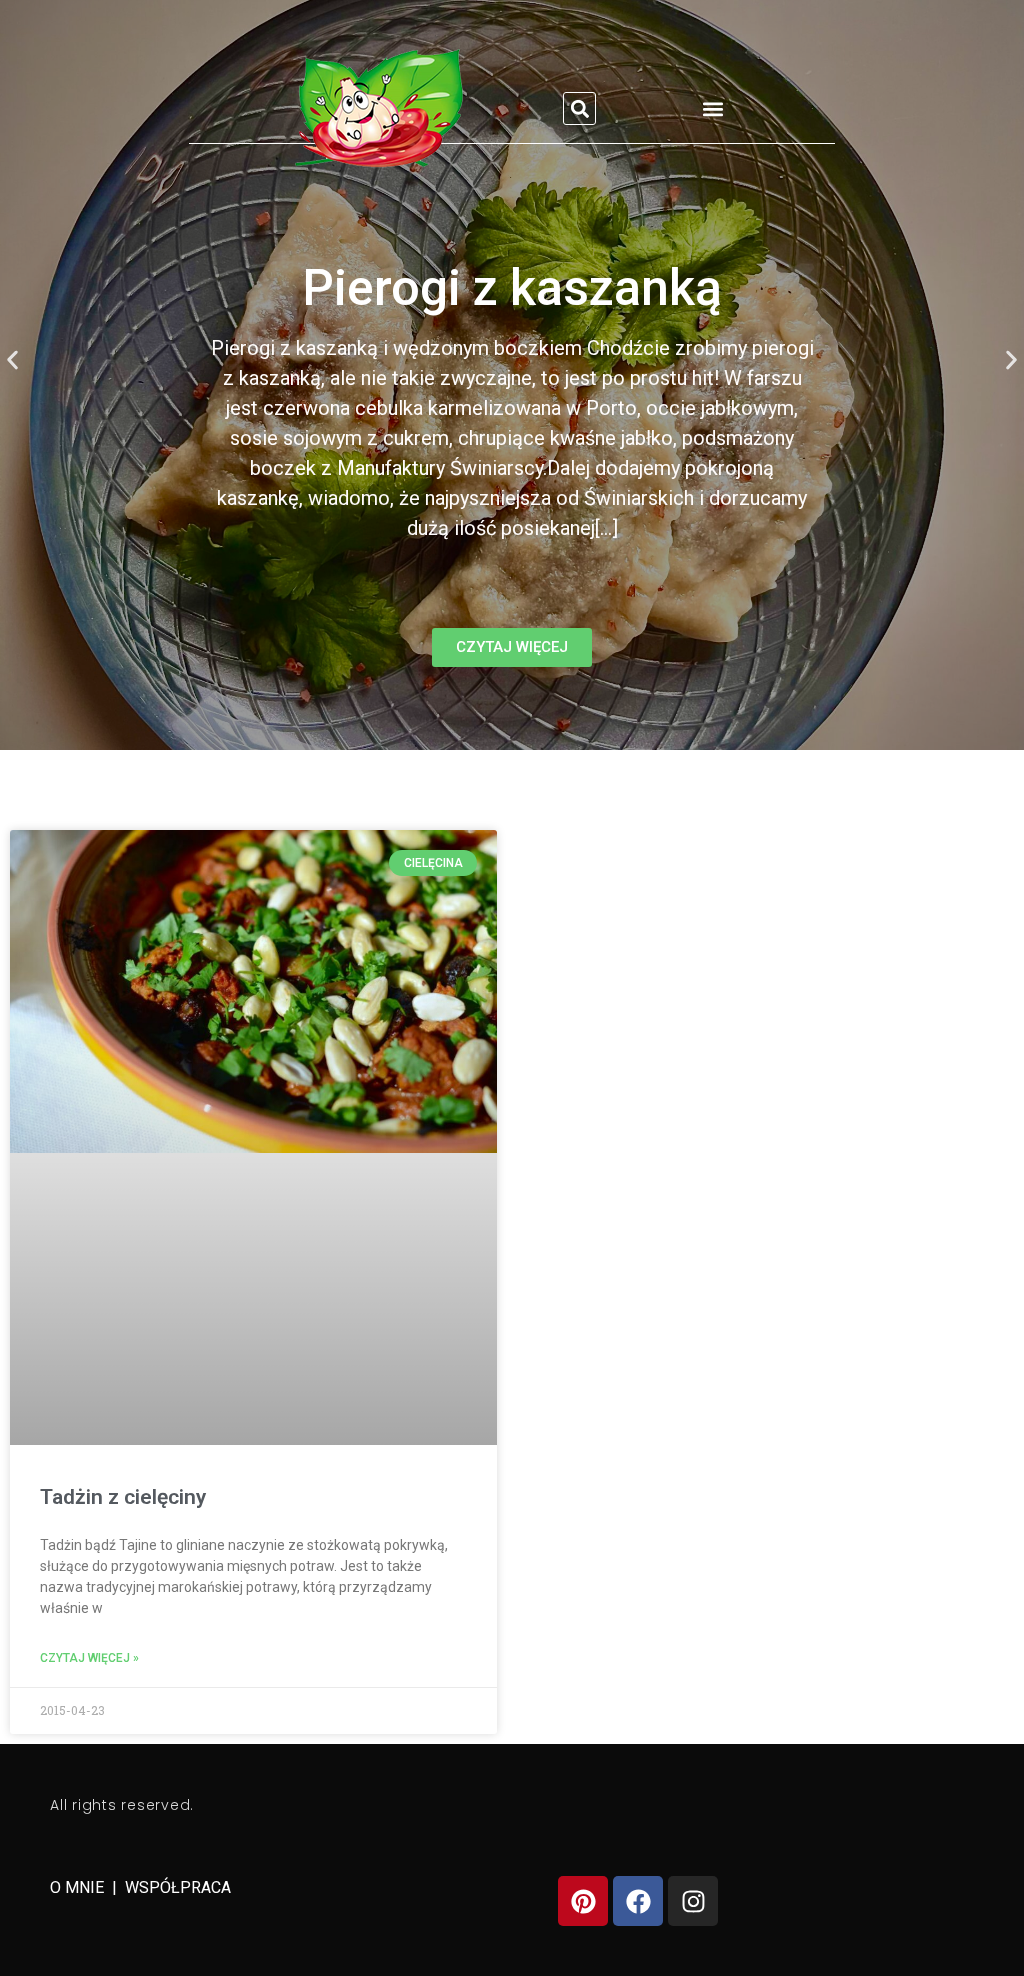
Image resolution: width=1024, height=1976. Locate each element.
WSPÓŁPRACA (178, 1887)
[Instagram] (693, 1901)
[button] (579, 108)
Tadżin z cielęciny (123, 1497)
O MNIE (79, 1887)
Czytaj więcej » (89, 1658)
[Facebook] (638, 1901)
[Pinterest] (583, 1901)
